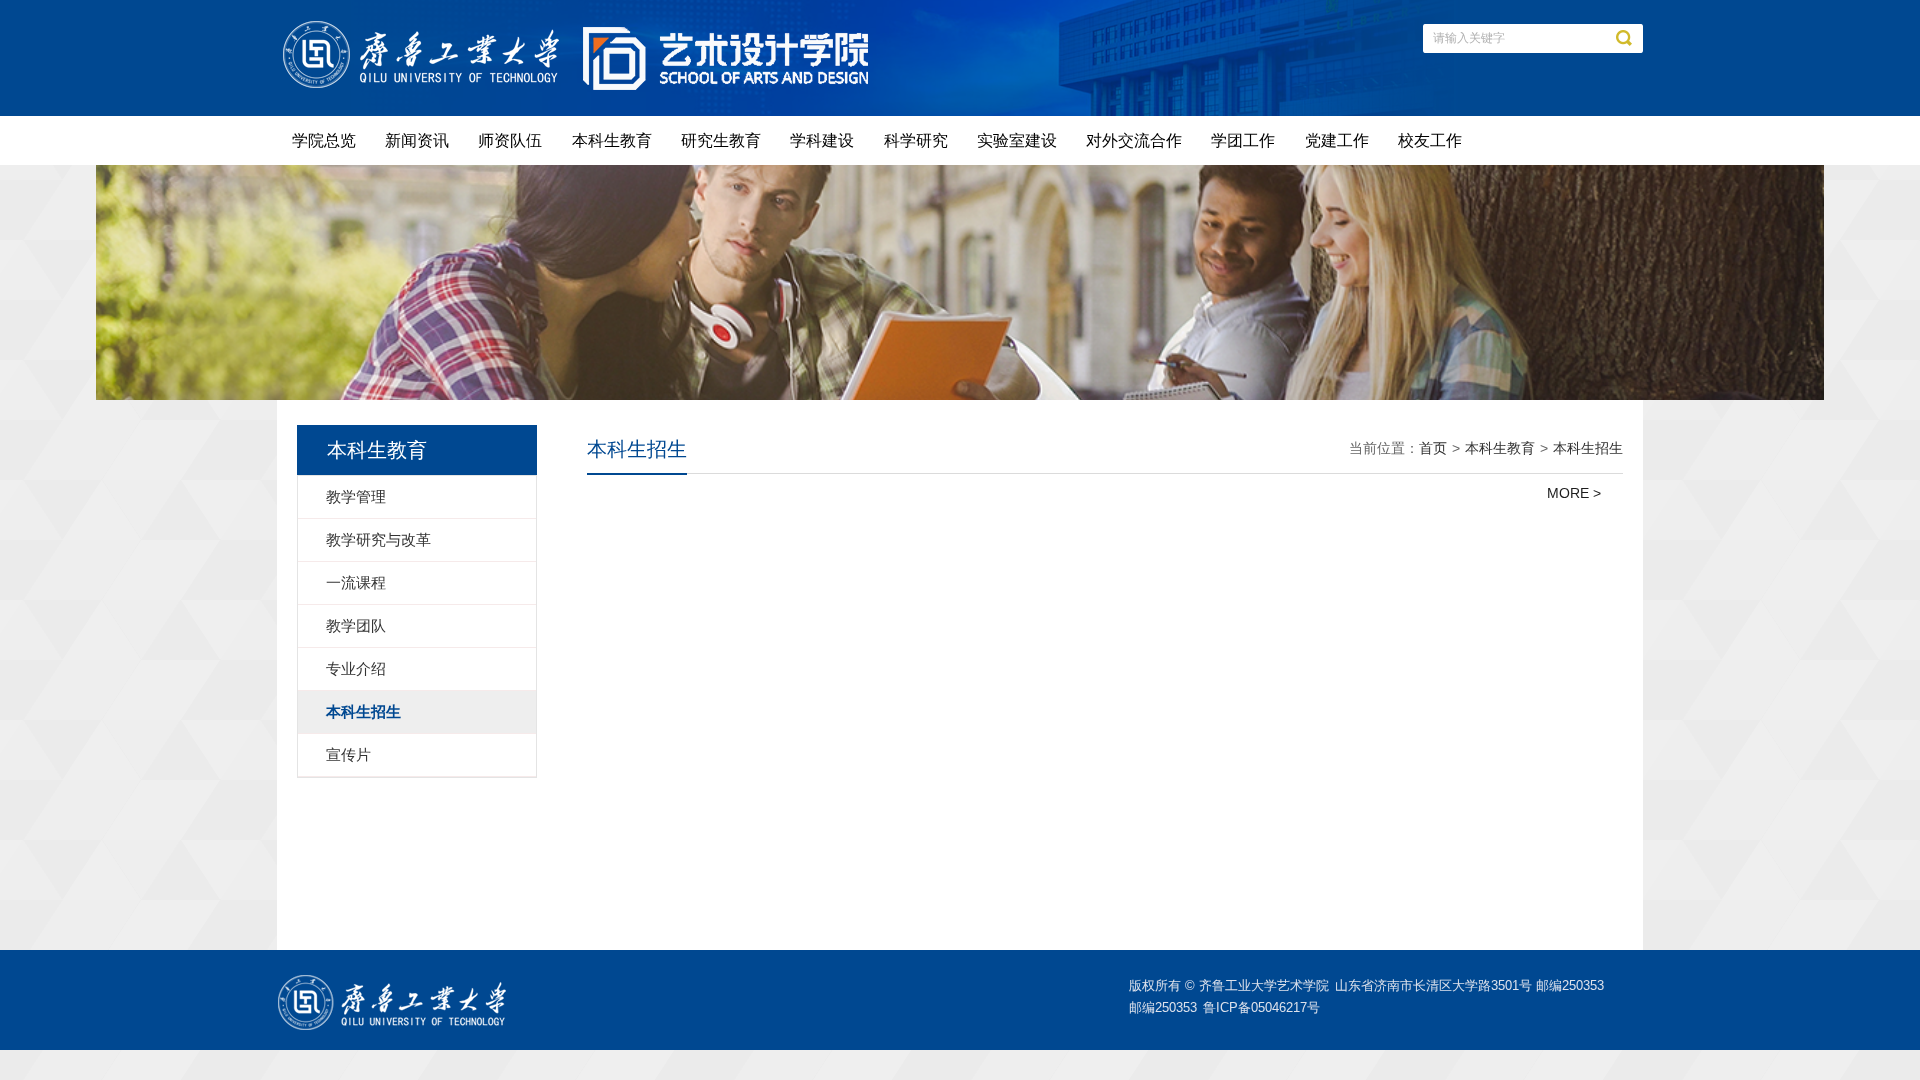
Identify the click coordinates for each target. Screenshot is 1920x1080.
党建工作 (1337, 140)
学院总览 (324, 140)
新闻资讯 (417, 140)
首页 (1433, 448)
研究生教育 (721, 140)
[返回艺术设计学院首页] (426, 27)
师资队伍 (510, 140)
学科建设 (822, 140)
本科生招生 (1588, 448)
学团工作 (1243, 140)
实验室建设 (1017, 140)
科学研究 (916, 140)
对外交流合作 (1134, 140)
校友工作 (1430, 140)
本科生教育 (612, 140)
